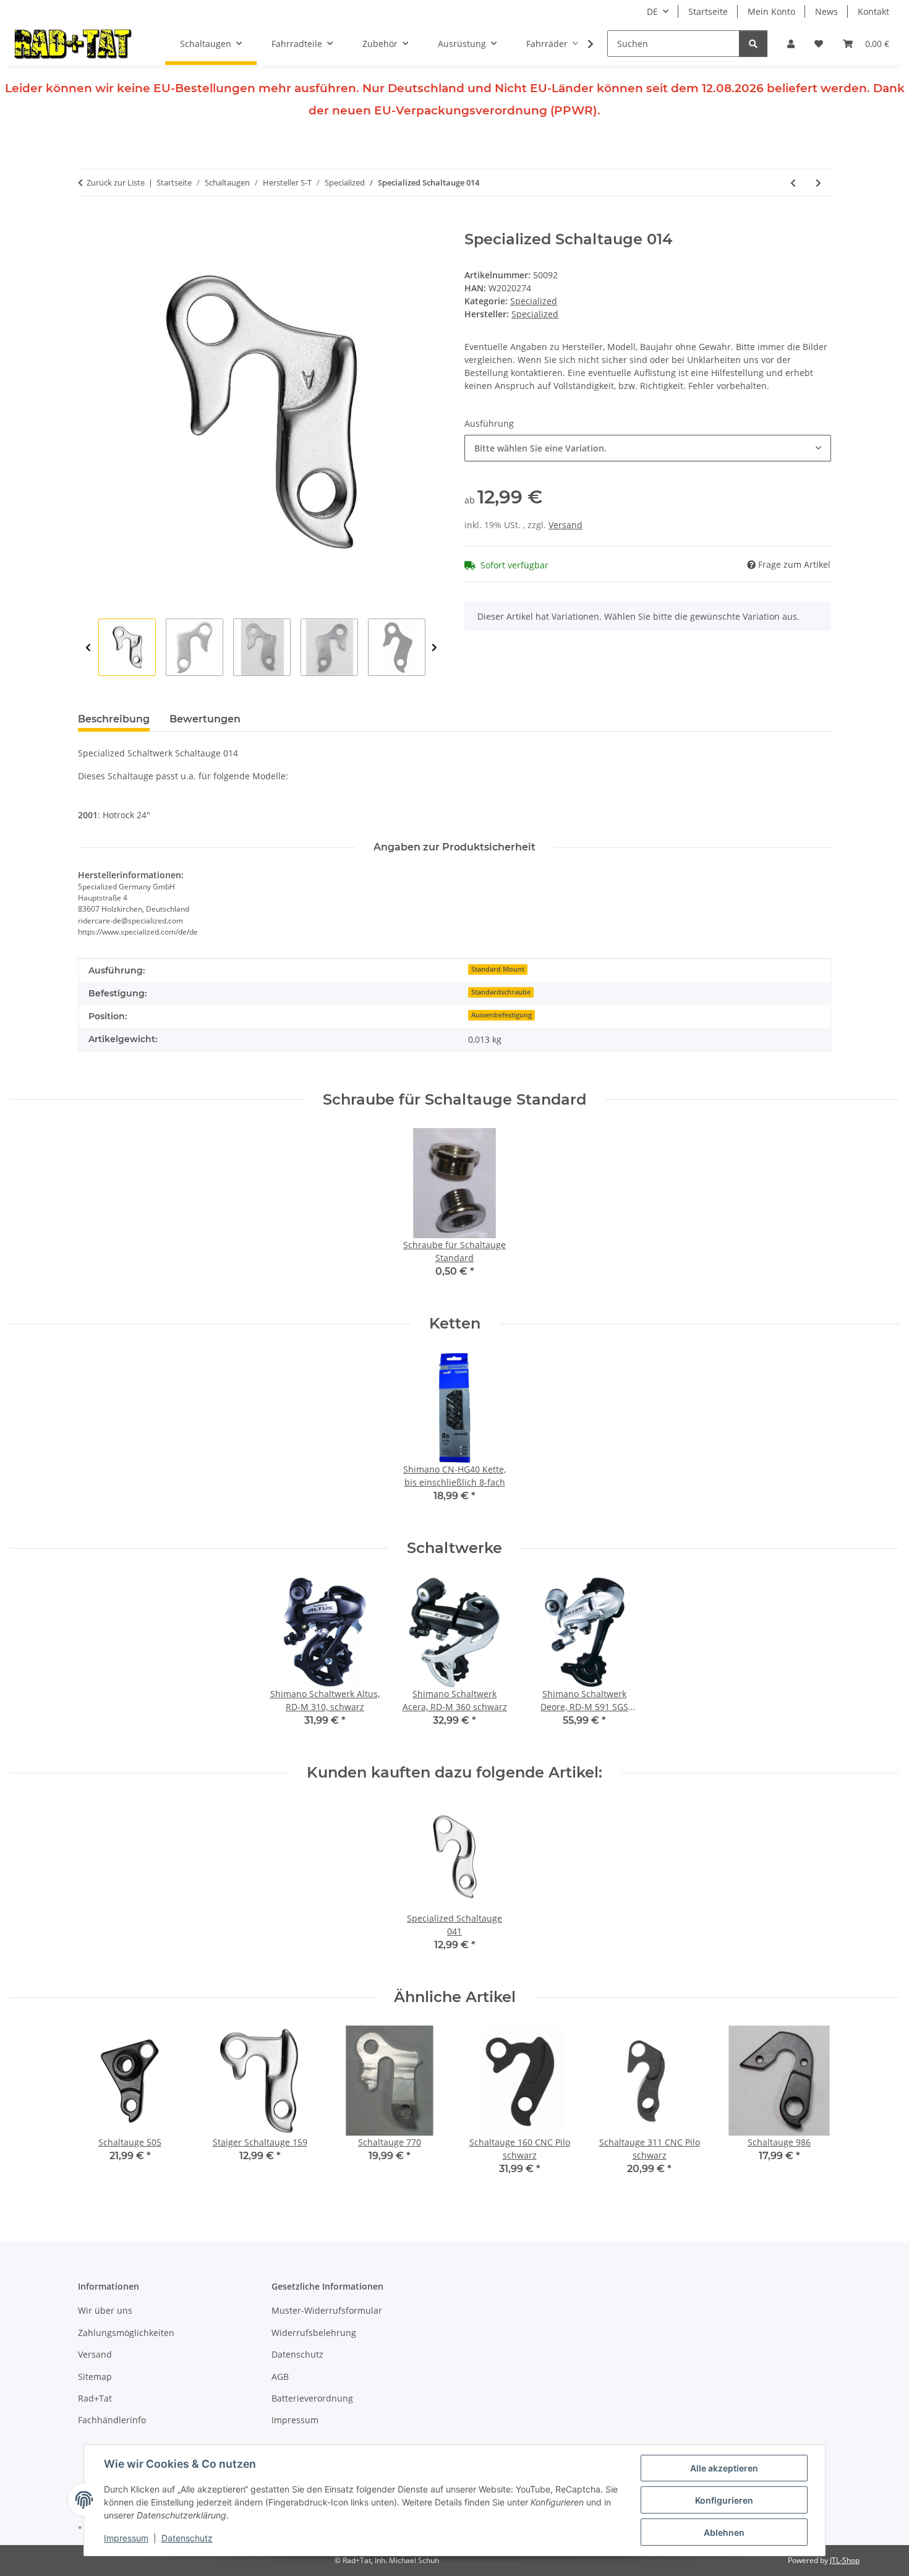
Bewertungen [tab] (205, 719)
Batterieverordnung (312, 2398)
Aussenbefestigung (501, 1015)
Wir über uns (105, 2310)
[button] (791, 44)
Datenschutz (187, 2538)
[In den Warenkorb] (88, 224)
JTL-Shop (845, 2560)
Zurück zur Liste (116, 182)
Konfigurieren (724, 2500)
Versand (565, 525)
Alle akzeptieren (724, 2468)
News (826, 11)
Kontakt (873, 11)
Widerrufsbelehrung (314, 2333)
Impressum (126, 2538)
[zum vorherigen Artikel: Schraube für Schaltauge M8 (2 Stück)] (793, 183)
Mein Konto (771, 11)
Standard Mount (498, 969)
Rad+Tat (95, 2398)
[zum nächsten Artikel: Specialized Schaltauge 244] (818, 183)
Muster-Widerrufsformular (327, 2310)
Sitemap (95, 2377)
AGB (280, 2377)
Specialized (534, 301)
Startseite (708, 11)
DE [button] (652, 11)
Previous (88, 648)
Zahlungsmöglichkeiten (126, 2333)
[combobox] (648, 448)
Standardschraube (501, 992)
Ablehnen (724, 2532)
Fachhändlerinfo (112, 2420)
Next (434, 648)
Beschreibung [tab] (114, 719)
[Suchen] (753, 44)
